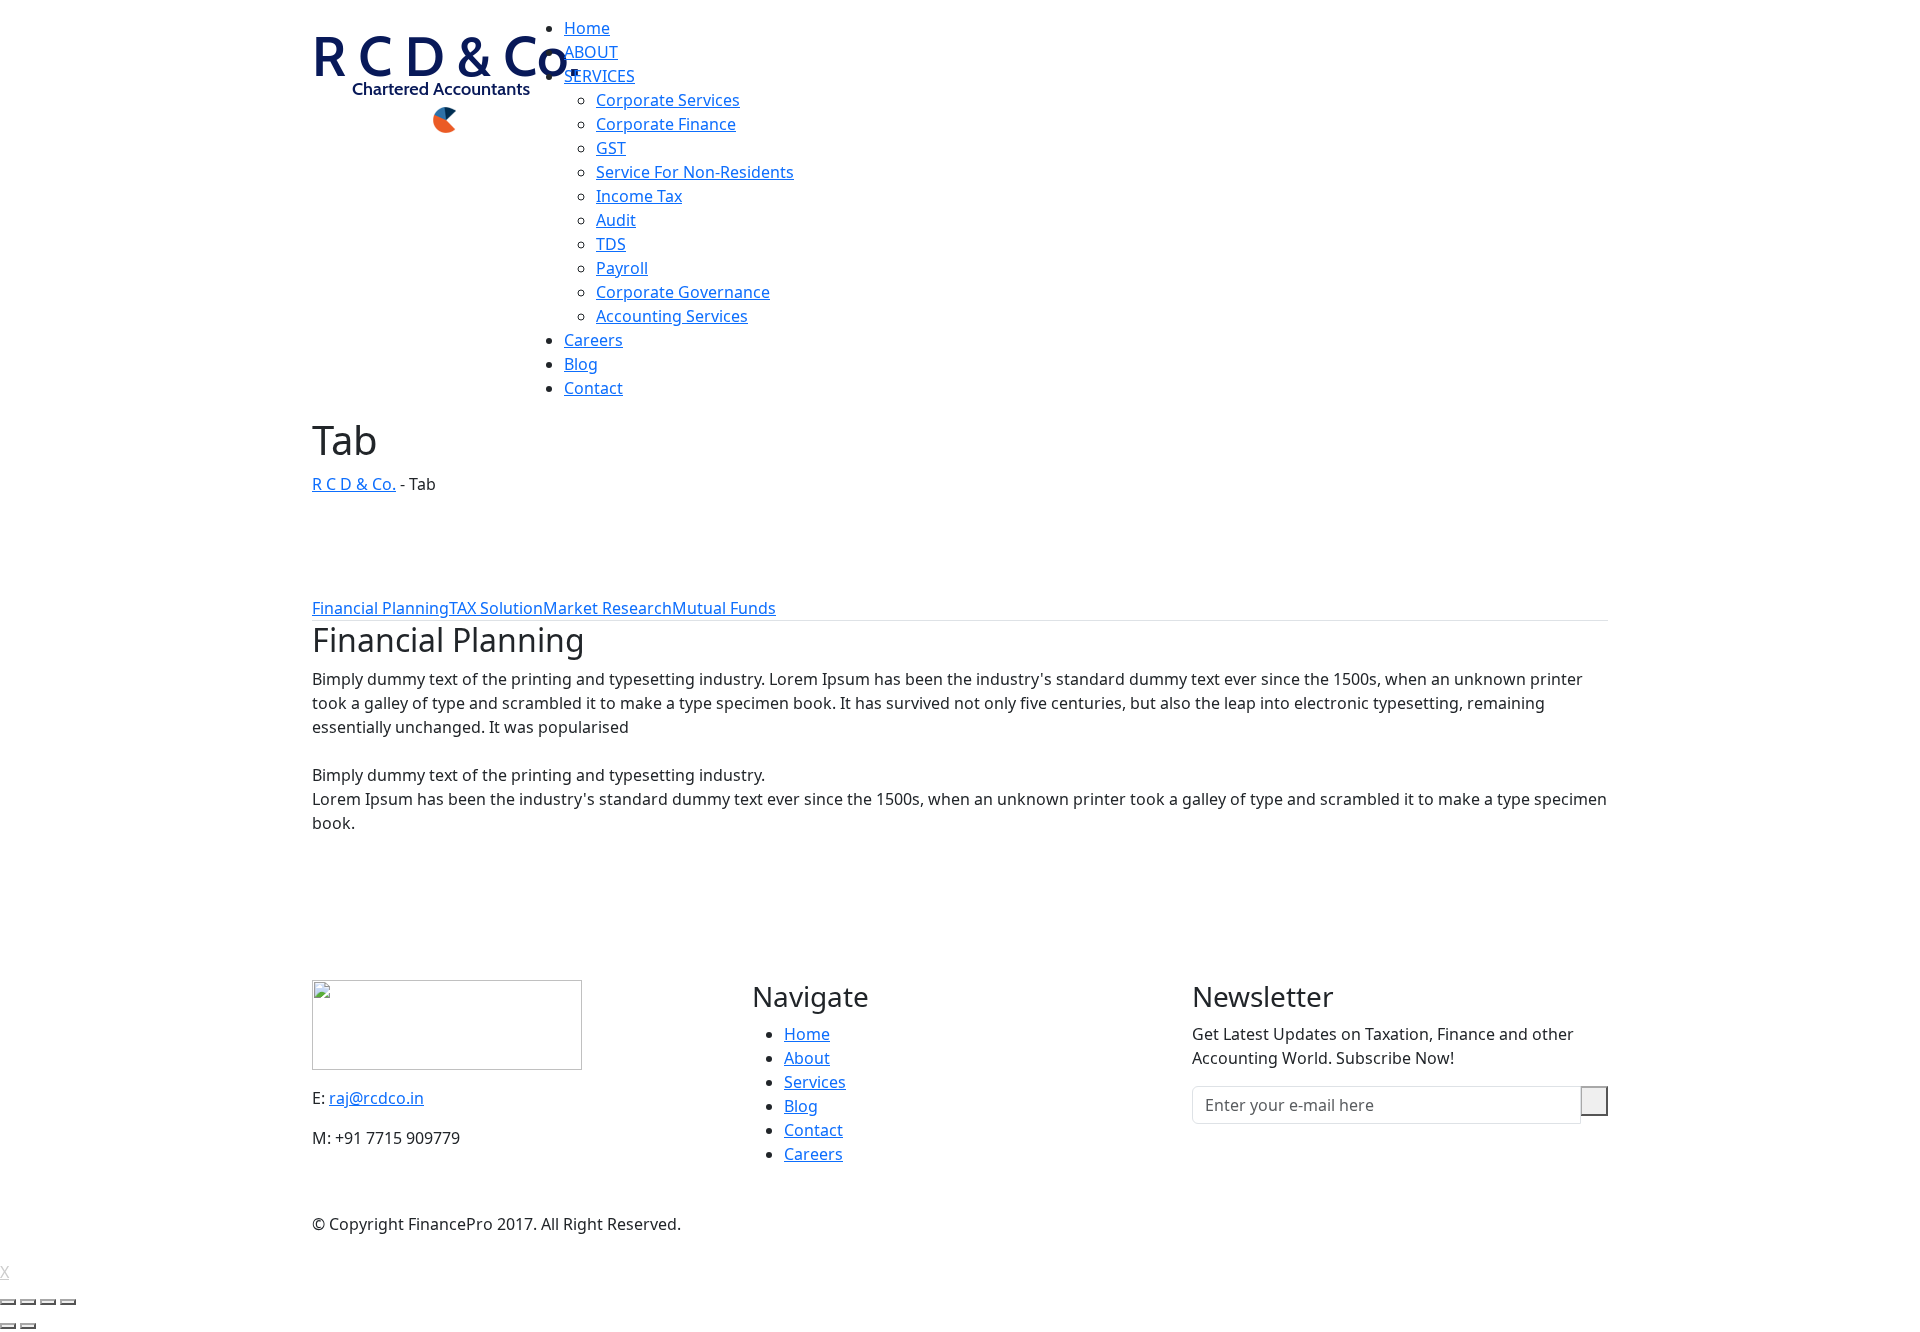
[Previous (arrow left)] (8, 1326)
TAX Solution (496, 608)
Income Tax (639, 196)
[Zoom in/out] (68, 1302)
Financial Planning (380, 608)
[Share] (28, 1302)
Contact (593, 388)
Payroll (622, 268)
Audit (616, 220)
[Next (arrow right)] (28, 1326)
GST (611, 148)
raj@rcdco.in (376, 1098)
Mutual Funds (724, 608)
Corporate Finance (666, 124)
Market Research (607, 608)
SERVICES (599, 76)
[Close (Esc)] (8, 1302)
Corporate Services (668, 100)
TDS (611, 244)
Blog (581, 364)
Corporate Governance (683, 292)
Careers (593, 340)
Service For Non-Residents (695, 172)
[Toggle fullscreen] (48, 1302)
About (807, 1058)
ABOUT (591, 52)
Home (587, 28)
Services (815, 1082)
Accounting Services (672, 316)
